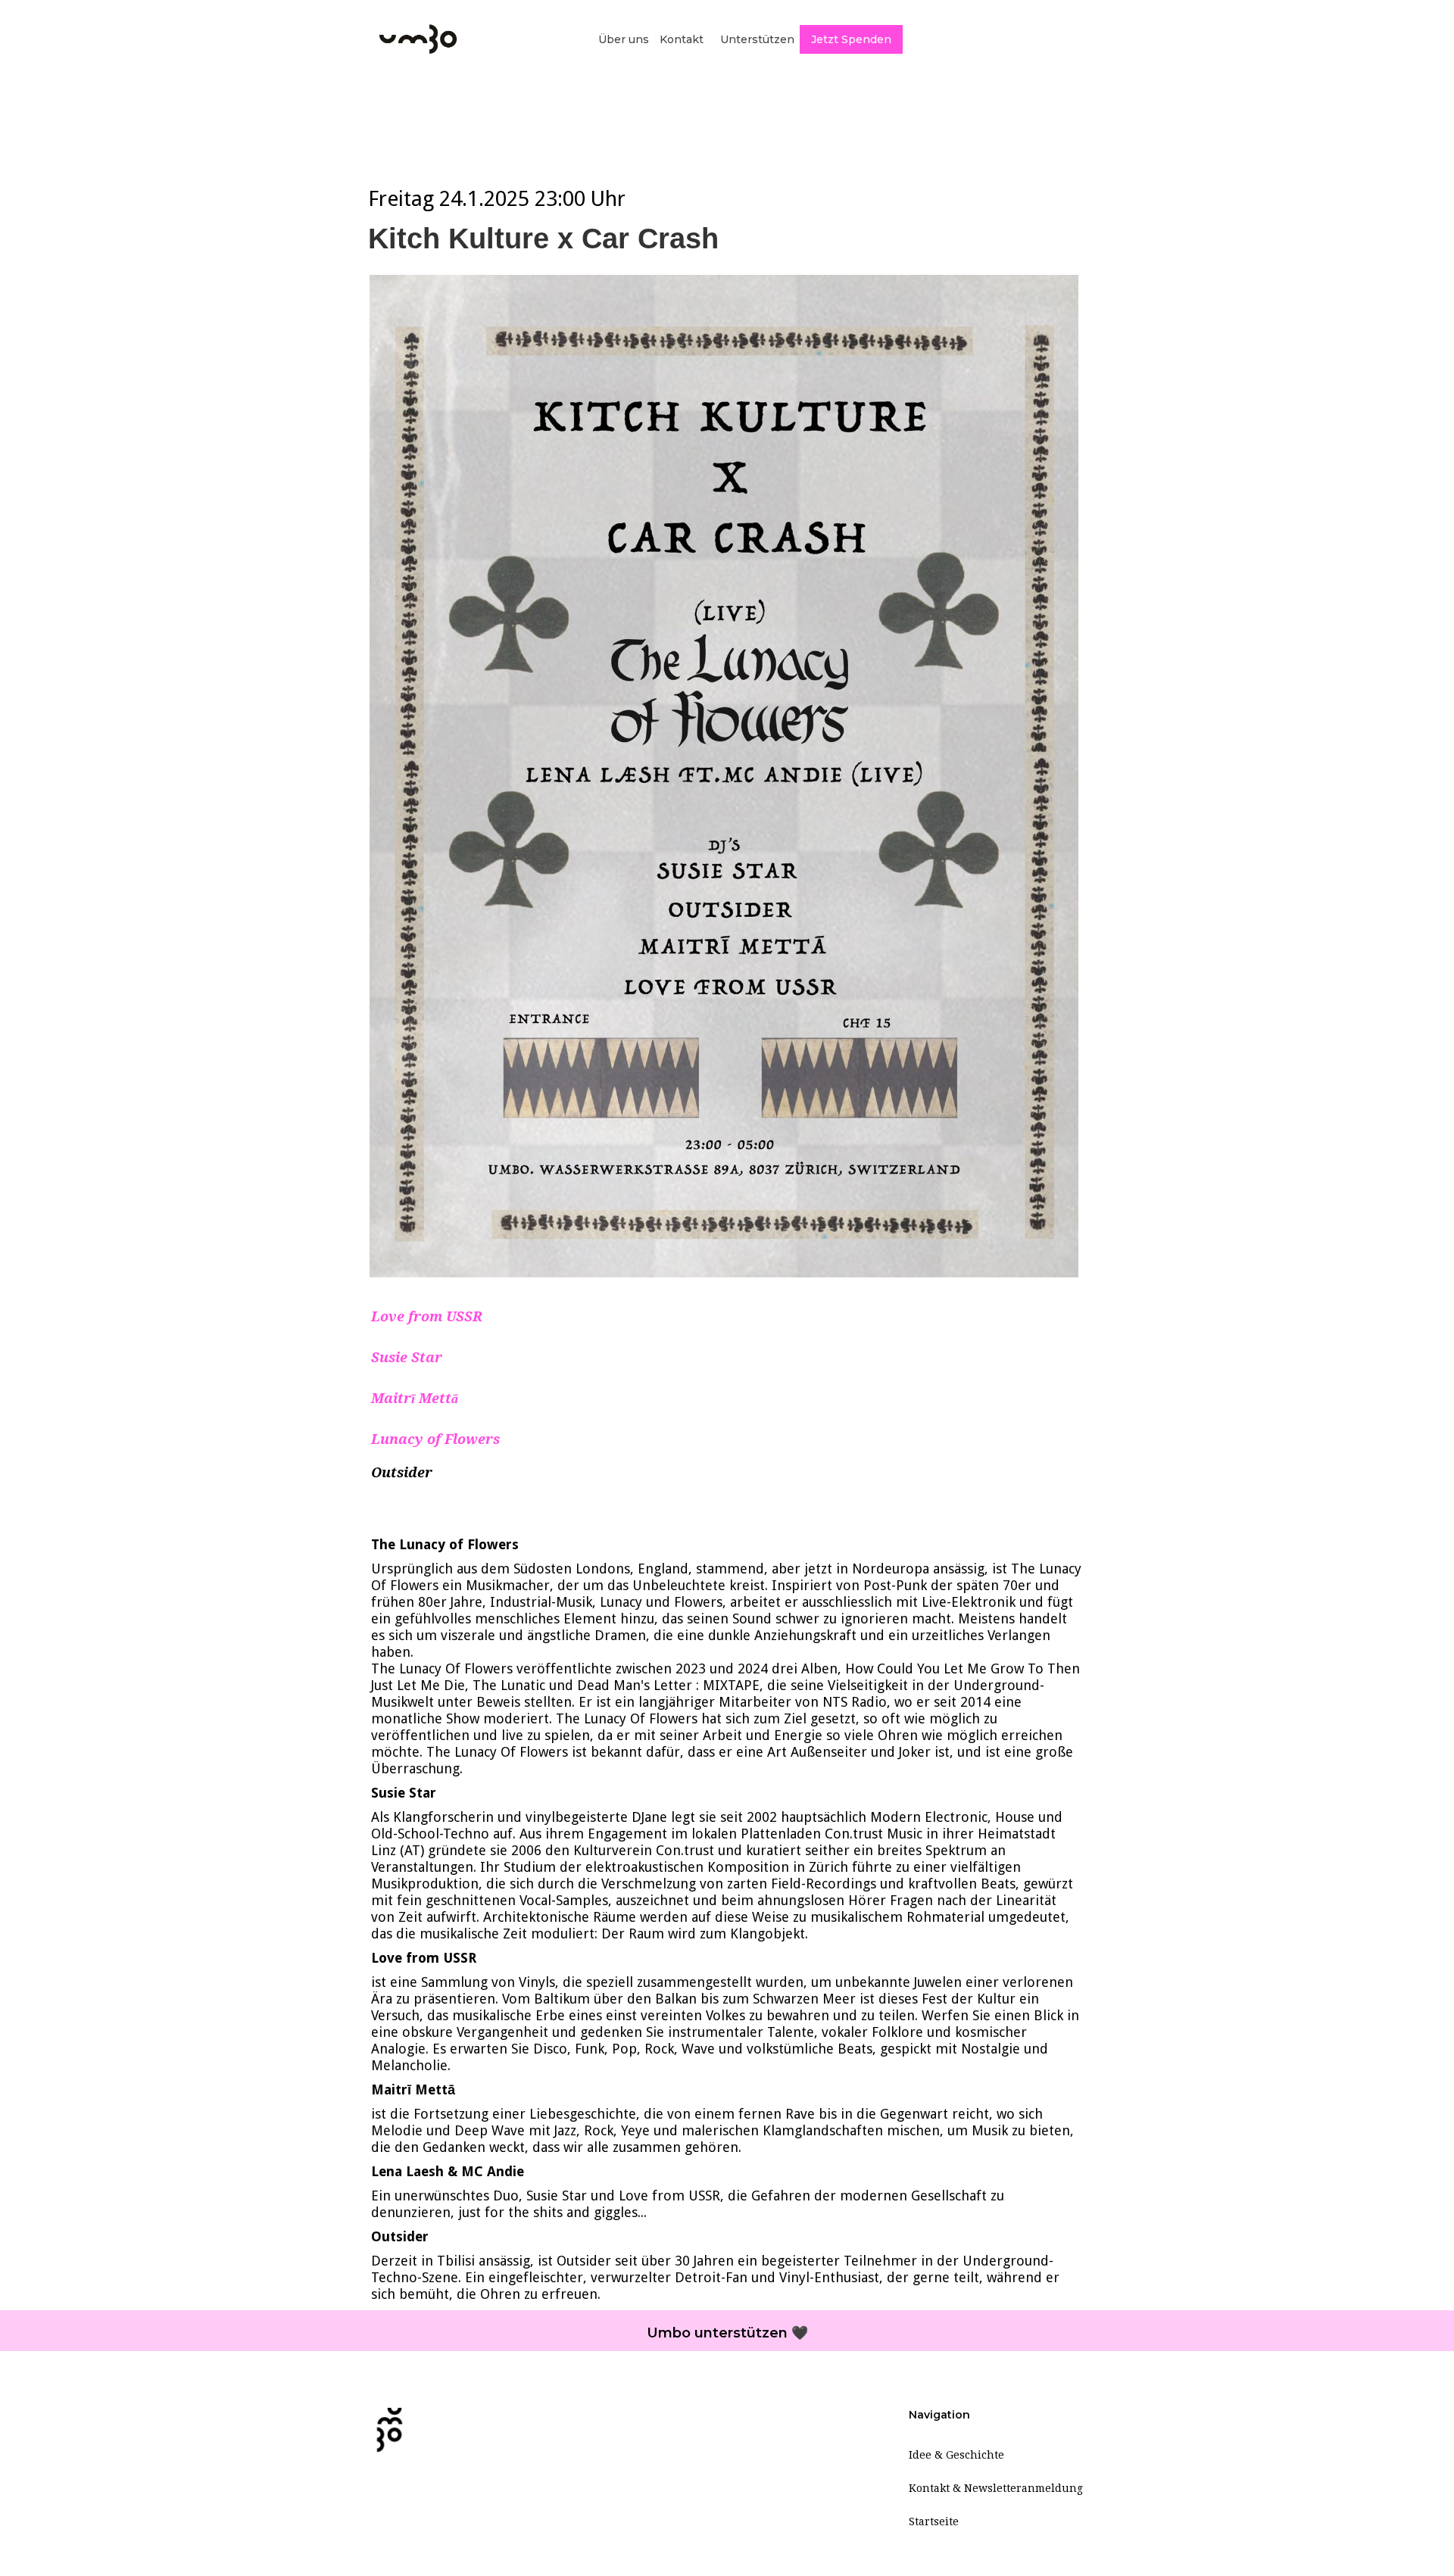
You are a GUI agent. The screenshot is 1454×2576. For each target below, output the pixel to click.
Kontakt (682, 39)
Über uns (624, 39)
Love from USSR (427, 1316)
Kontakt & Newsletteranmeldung (996, 2488)
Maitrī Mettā (415, 1398)
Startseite (934, 2521)
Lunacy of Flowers (435, 1439)
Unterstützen (757, 39)
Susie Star (407, 1357)
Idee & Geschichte (956, 2455)
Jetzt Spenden (851, 39)
